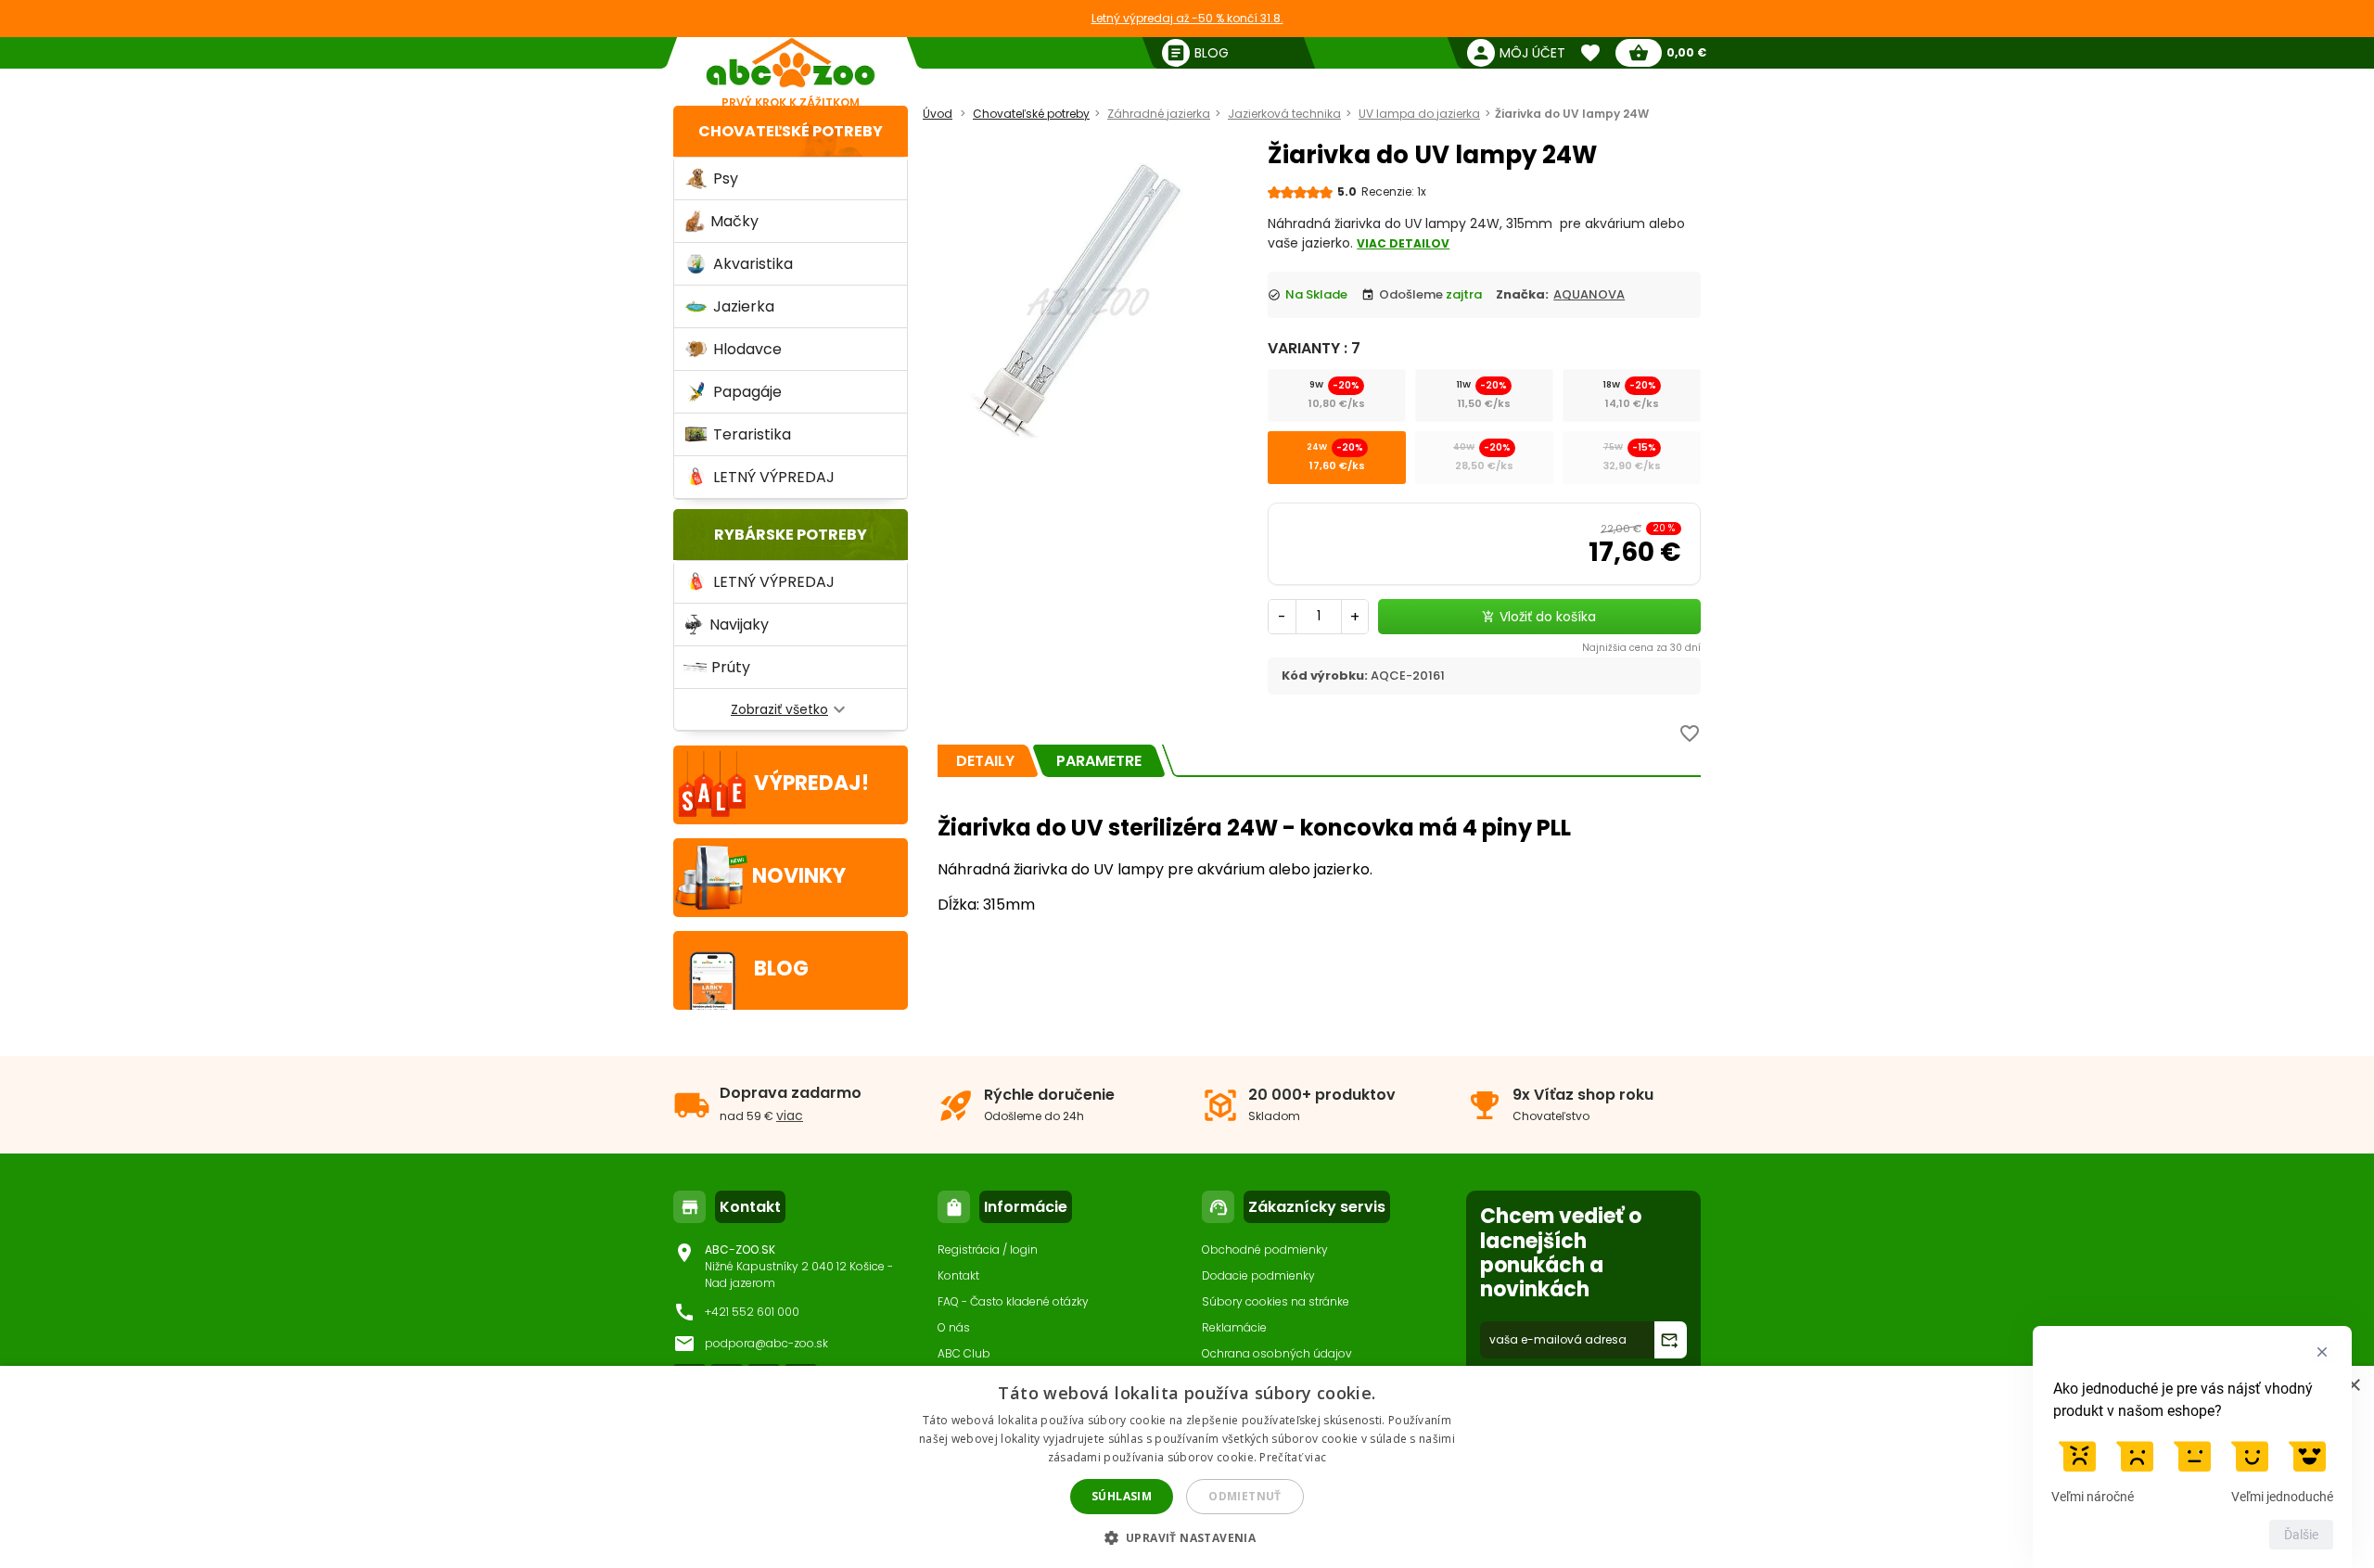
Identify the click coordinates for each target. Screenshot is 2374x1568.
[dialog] (1187, 1467)
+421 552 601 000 (752, 1312)
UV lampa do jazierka (1419, 114)
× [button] (2353, 1386)
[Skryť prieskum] (2322, 1352)
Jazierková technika (1284, 114)
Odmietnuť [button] (1245, 1496)
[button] (1187, 1537)
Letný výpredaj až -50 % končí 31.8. (1187, 18)
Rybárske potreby (791, 535)
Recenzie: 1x (1394, 191)
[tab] (985, 761)
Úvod (938, 114)
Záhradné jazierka (1159, 114)
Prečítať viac (1293, 1457)
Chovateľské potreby (791, 131)
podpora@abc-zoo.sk (766, 1343)
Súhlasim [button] (1122, 1496)
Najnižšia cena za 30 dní (1641, 648)
